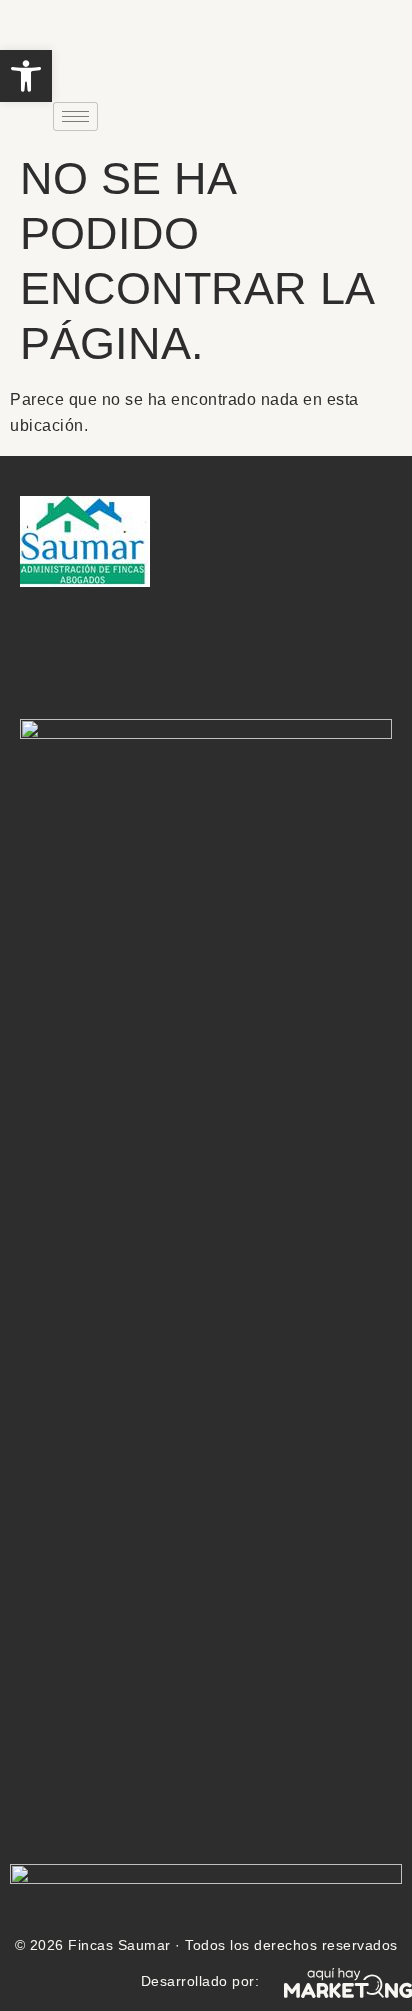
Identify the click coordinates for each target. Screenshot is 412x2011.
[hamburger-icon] (75, 116)
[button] (26, 76)
